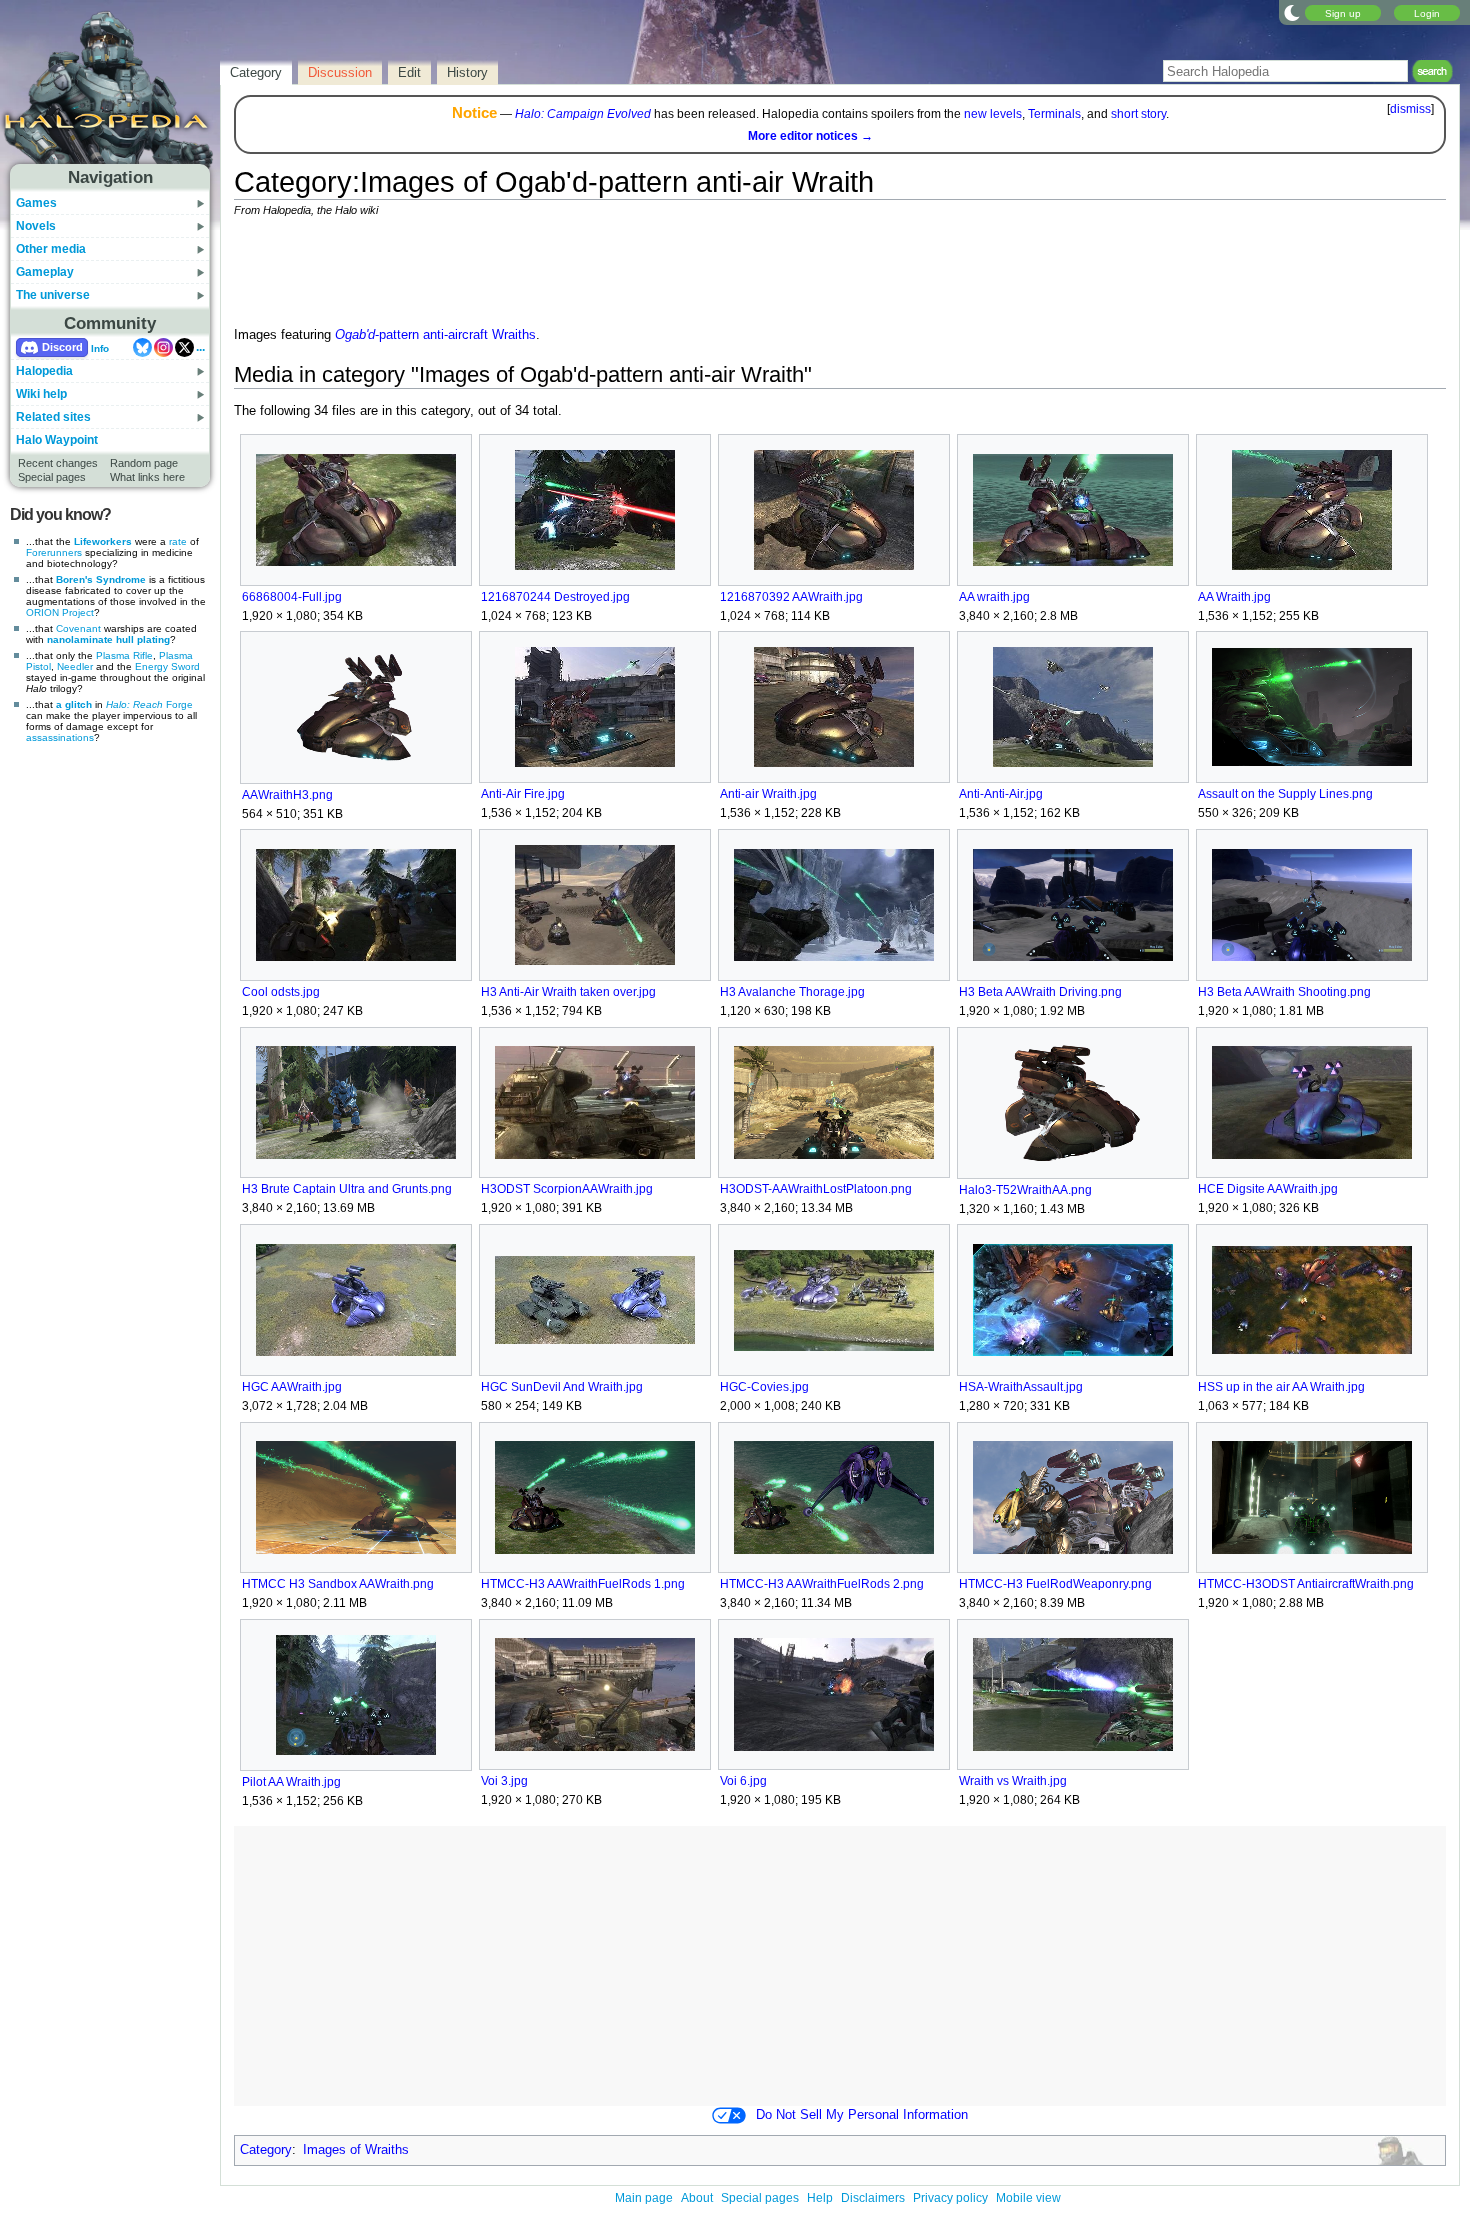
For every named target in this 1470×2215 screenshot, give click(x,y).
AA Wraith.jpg (1234, 597)
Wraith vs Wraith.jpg (1013, 1781)
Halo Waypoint (57, 440)
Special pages (52, 477)
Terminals (1054, 114)
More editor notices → (810, 136)
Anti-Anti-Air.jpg (1001, 794)
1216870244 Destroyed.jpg (555, 597)
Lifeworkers (103, 541)
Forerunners (54, 552)
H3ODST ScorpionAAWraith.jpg (567, 1189)
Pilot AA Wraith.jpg (291, 1782)
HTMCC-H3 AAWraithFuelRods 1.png (583, 1584)
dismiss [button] (1410, 109)
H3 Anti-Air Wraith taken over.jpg (568, 992)
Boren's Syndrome (101, 579)
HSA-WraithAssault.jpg (1021, 1387)
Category (266, 2150)
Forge (179, 704)
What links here (147, 477)
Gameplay (45, 272)
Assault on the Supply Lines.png (1285, 794)
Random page (144, 463)
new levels (993, 114)
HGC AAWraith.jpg (292, 1387)
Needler (75, 666)
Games (36, 203)
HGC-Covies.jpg (764, 1387)
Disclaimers (873, 2198)
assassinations (60, 737)
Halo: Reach (134, 704)
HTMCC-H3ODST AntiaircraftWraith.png (1306, 1584)
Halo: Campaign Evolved (583, 114)
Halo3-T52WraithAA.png (1025, 1190)
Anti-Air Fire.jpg (523, 794)
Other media (51, 249)
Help (820, 2198)
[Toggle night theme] (1292, 12)
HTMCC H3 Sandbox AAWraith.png (338, 1584)
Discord (62, 347)
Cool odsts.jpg (281, 992)
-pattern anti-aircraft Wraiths (435, 335)
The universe (53, 295)
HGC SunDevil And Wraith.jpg (562, 1387)
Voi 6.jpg (743, 1781)
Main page (644, 2198)
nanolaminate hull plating (108, 639)
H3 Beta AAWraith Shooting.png (1284, 992)
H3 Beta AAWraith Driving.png (1040, 992)
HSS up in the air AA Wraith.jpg (1281, 1387)
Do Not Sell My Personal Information (862, 2115)
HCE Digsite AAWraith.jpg (1268, 1189)
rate (178, 541)
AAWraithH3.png (287, 795)
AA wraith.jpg (994, 597)
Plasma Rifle (124, 655)
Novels (36, 226)
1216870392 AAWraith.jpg (791, 597)
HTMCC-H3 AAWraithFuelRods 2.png (822, 1584)
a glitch (74, 704)
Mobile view (1028, 2198)
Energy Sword (167, 666)
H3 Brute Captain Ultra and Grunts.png (347, 1189)
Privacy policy (950, 2198)
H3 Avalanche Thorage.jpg (792, 992)
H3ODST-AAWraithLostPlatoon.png (816, 1189)
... (200, 347)
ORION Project (60, 612)
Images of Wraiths (356, 2150)
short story (1138, 114)
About (697, 2198)
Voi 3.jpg (504, 1781)
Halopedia (44, 371)
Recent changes (58, 463)
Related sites (53, 417)
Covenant (78, 628)
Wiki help (41, 394)
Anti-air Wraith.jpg (768, 794)
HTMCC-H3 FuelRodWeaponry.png (1055, 1584)
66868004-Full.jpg (292, 597)
